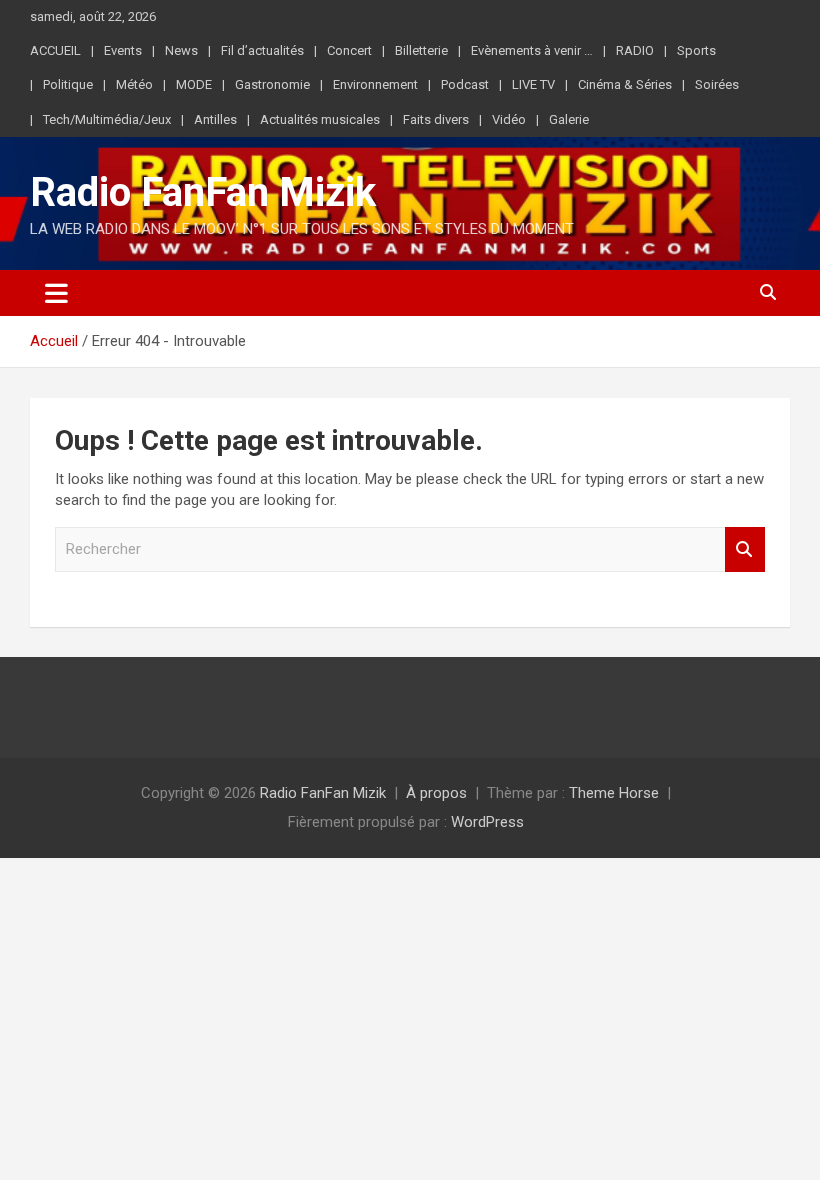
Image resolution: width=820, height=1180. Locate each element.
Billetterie (421, 50)
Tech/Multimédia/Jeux (107, 119)
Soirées (717, 84)
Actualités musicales (320, 119)
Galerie (569, 119)
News (181, 50)
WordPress (487, 822)
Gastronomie (272, 84)
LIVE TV (533, 84)
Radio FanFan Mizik (203, 192)
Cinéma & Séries (625, 84)
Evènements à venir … (532, 50)
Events (123, 50)
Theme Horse (614, 793)
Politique (68, 84)
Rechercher (745, 549)
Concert (349, 50)
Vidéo (509, 119)
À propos (436, 793)
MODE (194, 84)
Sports (696, 50)
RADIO (635, 50)
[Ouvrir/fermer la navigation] (56, 293)
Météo (134, 84)
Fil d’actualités (262, 50)
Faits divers (436, 119)
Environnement (375, 84)
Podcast (465, 84)
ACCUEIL (55, 50)
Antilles (215, 119)
